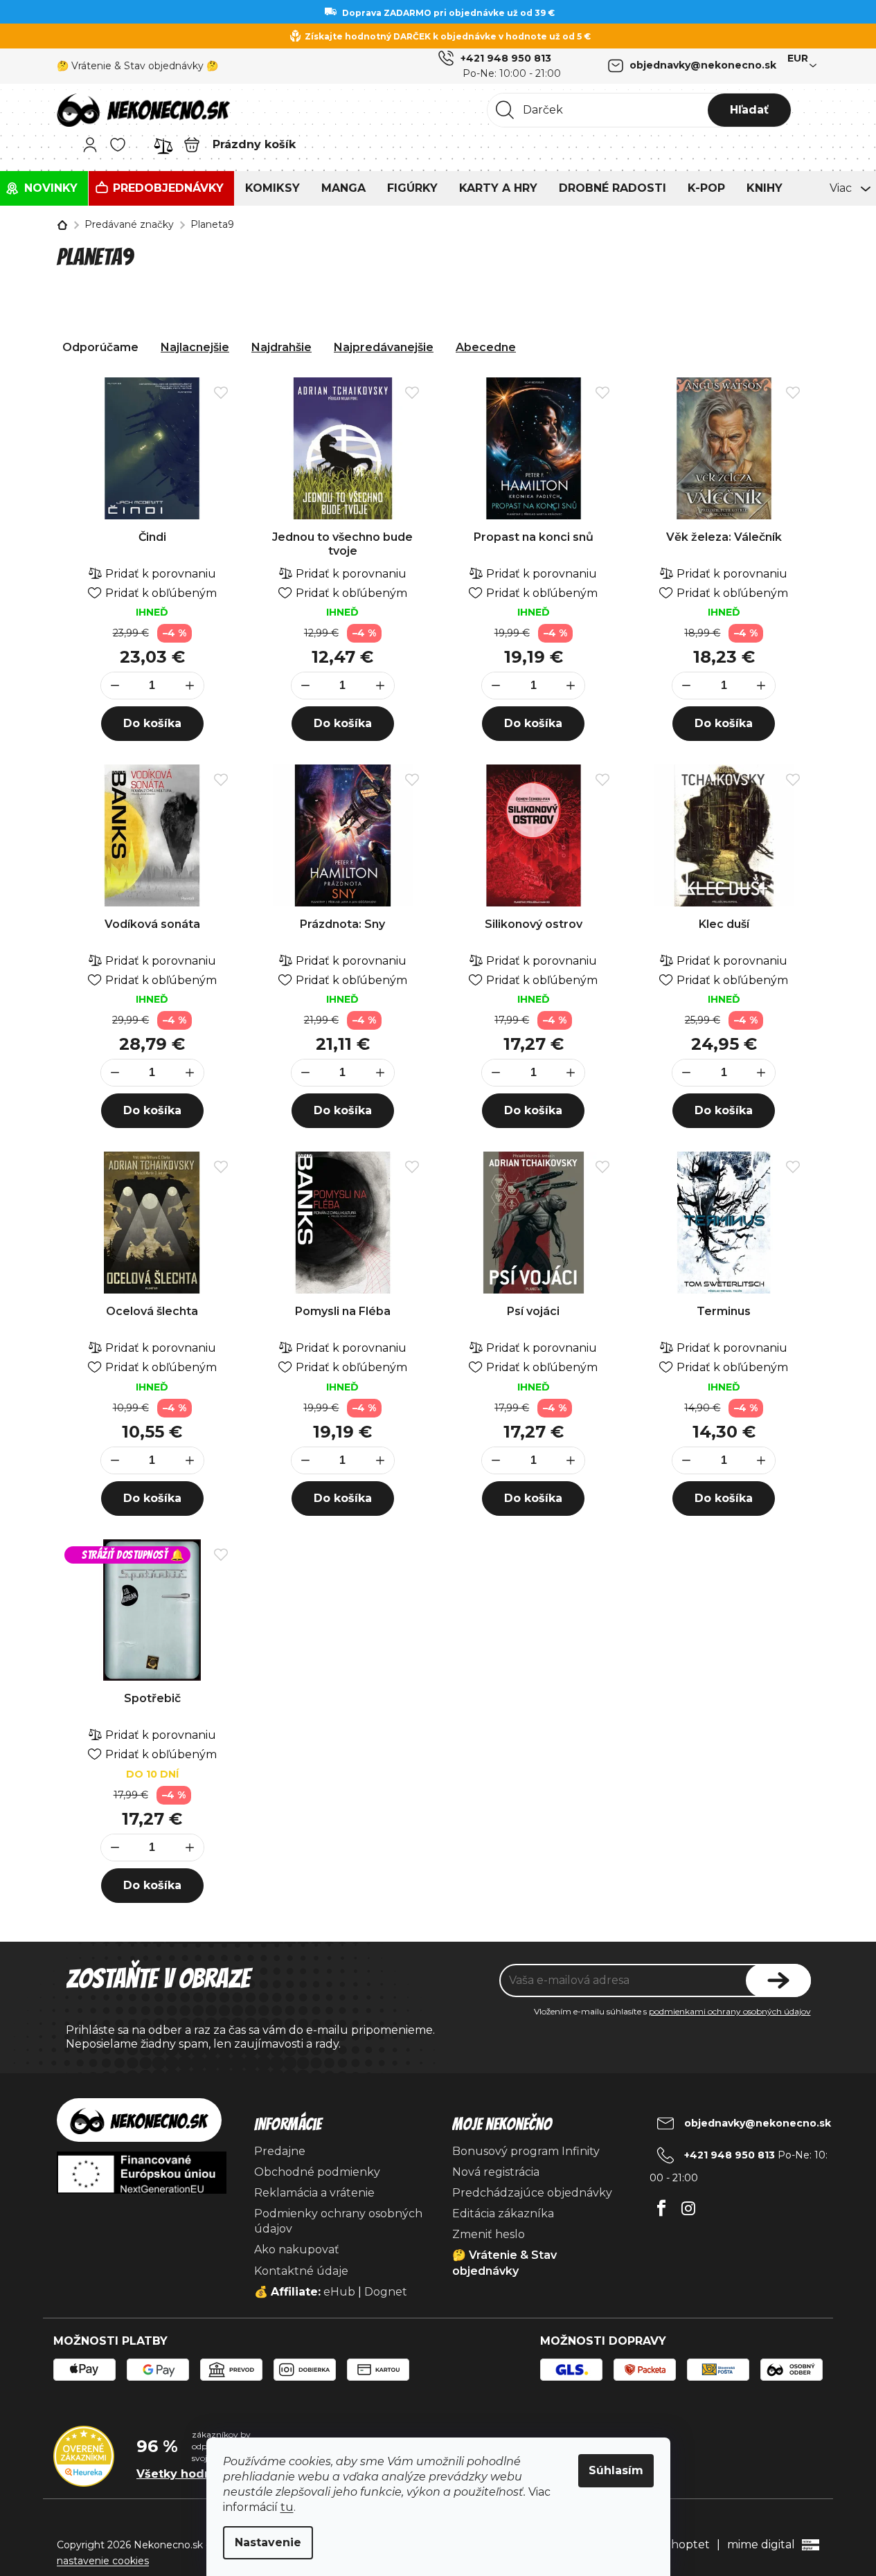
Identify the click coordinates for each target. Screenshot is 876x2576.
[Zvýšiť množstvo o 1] (190, 686)
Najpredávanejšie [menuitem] (384, 347)
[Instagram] (689, 2204)
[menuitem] (44, 188)
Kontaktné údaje (301, 2271)
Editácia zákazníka (503, 2213)
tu (287, 2507)
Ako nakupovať (297, 2249)
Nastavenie (268, 2542)
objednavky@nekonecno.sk (703, 65)
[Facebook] (662, 2204)
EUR (798, 58)
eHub (339, 2292)
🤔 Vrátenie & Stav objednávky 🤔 (137, 66)
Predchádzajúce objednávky (532, 2193)
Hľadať (749, 110)
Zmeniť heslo (489, 2234)
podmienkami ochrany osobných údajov (730, 2011)
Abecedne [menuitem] (486, 347)
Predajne (280, 2151)
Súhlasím (616, 2470)
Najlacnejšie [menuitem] (195, 347)
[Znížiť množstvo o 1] (115, 686)
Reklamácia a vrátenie (314, 2193)
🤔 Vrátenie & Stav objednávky (504, 2263)
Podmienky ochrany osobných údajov (338, 2221)
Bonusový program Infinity (526, 2151)
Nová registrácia (496, 2172)
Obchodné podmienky (317, 2172)
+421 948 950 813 (506, 58)
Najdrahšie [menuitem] (281, 347)
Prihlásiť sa (778, 1980)
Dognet (386, 2292)
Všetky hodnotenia (193, 2474)
